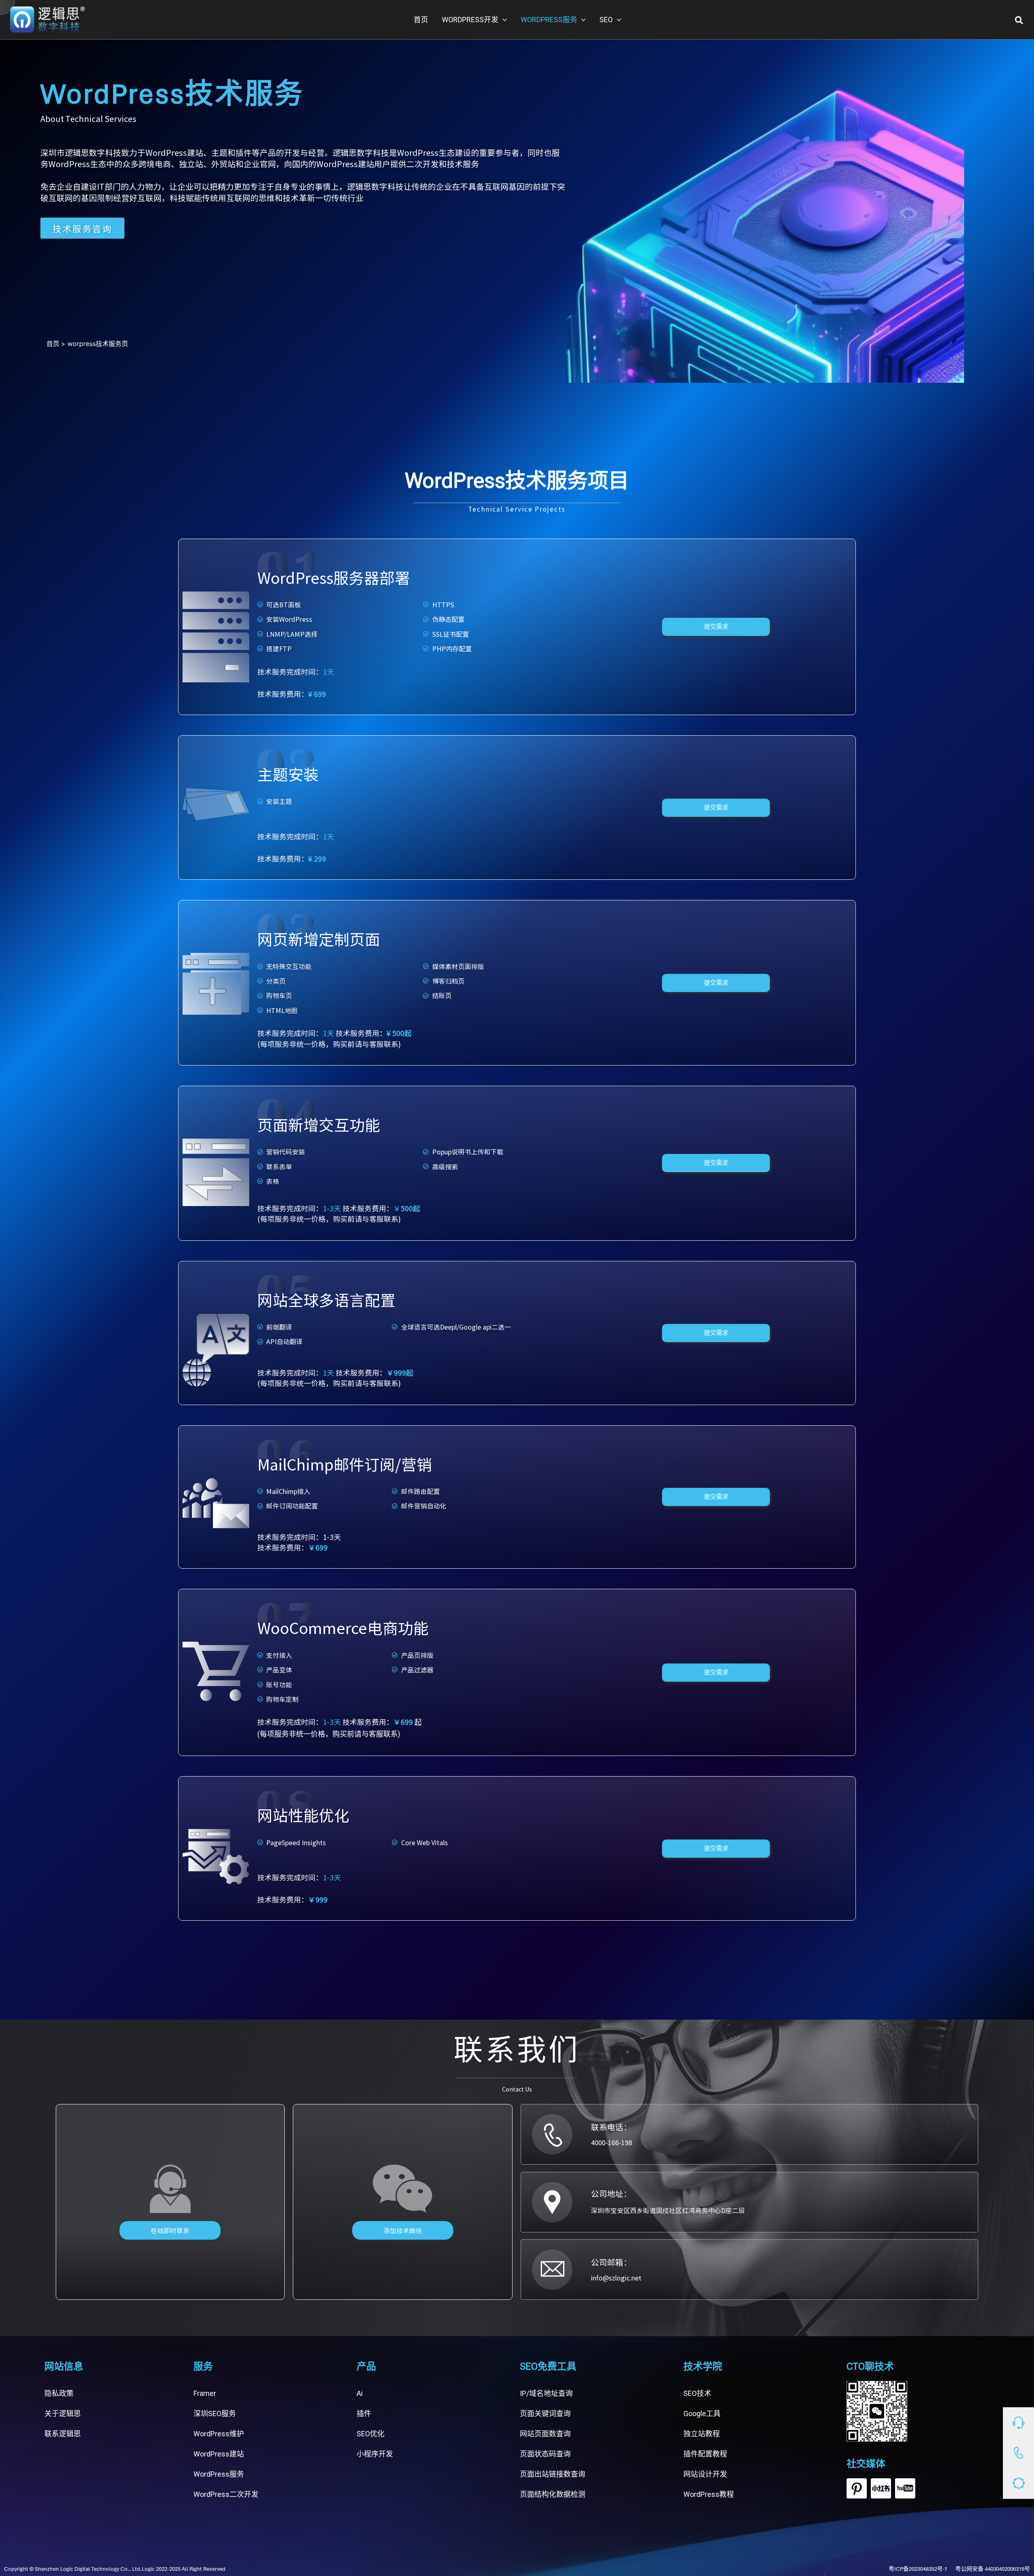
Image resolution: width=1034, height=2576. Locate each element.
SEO (606, 20)
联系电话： (611, 2127)
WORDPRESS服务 (549, 20)
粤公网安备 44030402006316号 (993, 2569)
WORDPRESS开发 (470, 20)
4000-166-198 (612, 2142)
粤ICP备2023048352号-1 (918, 2569)
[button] (1019, 20)
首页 (421, 20)
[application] (503, 20)
